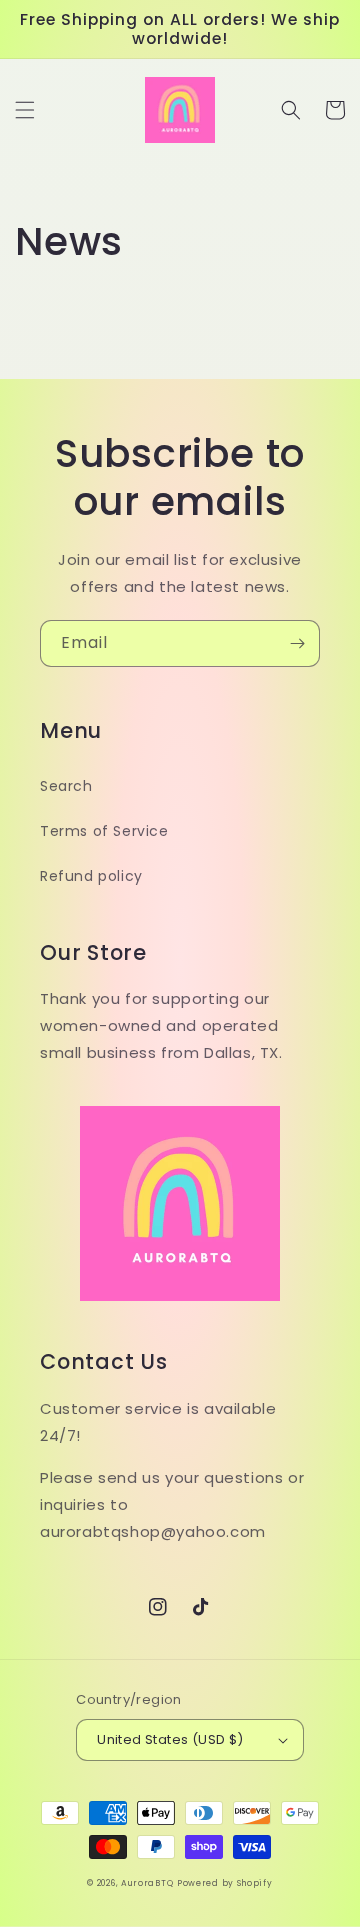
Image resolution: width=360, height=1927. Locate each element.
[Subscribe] (297, 643)
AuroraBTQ (147, 1883)
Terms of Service (104, 831)
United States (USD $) (170, 1739)
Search (66, 786)
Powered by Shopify (225, 1883)
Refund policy (91, 876)
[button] (25, 110)
